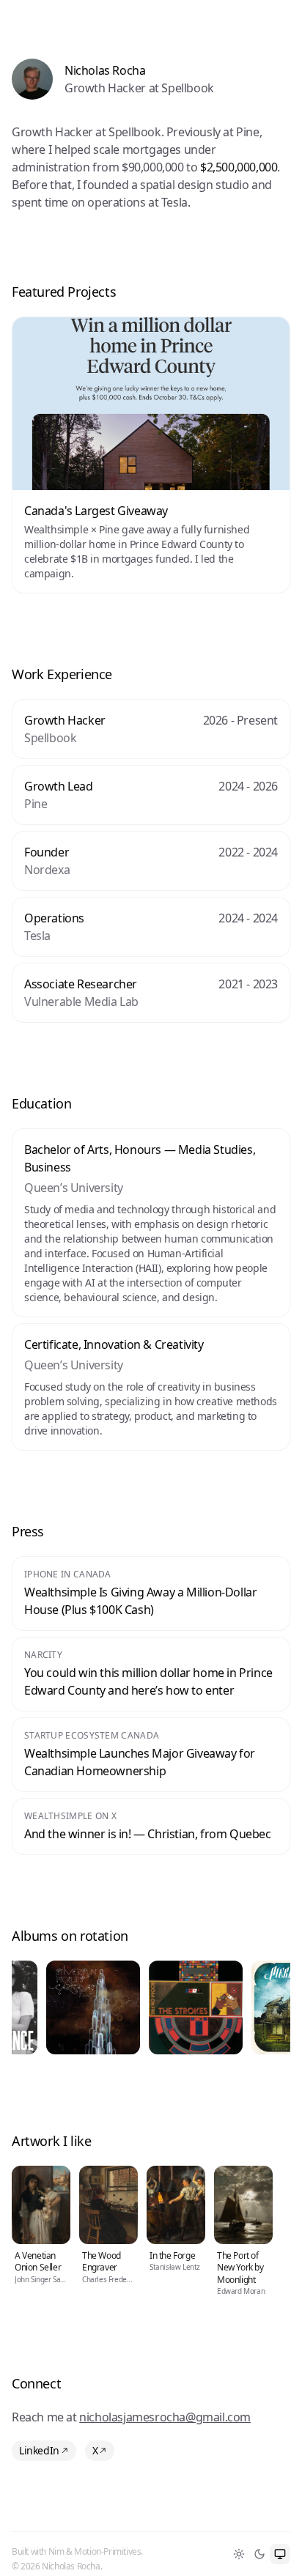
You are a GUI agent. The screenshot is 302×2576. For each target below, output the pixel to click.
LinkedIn (39, 2450)
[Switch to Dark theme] (259, 2554)
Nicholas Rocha (105, 70)
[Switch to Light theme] (239, 2554)
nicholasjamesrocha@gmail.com (165, 2417)
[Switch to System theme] (280, 2554)
